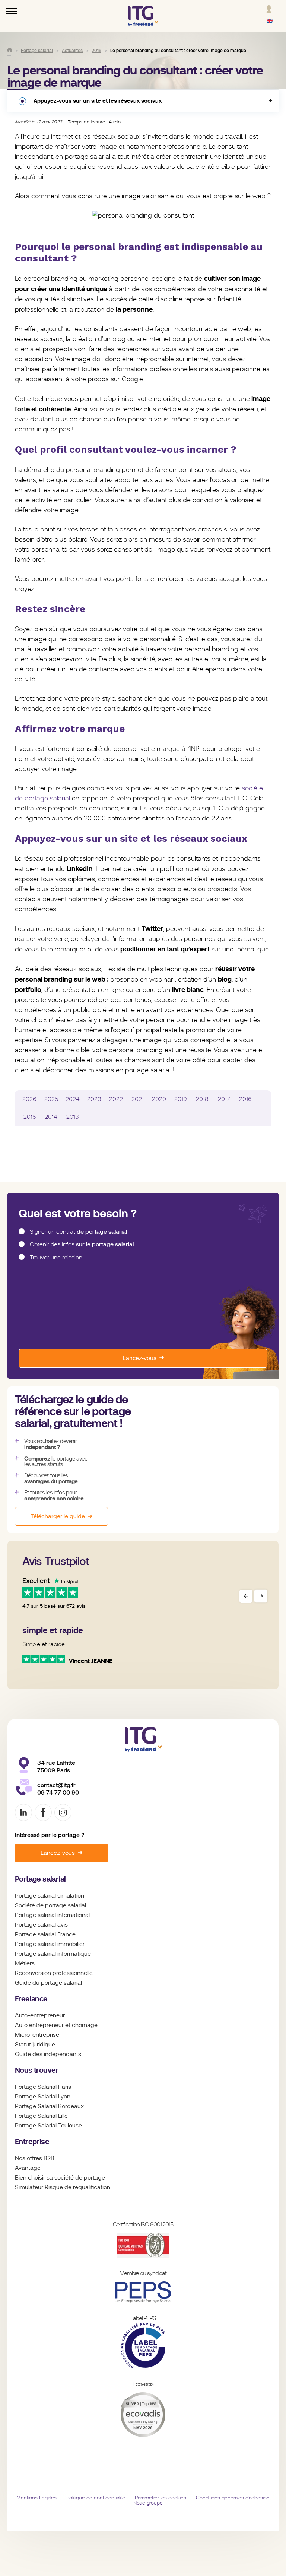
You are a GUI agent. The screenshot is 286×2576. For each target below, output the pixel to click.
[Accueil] (10, 50)
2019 (181, 1099)
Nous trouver (37, 2070)
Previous (246, 1596)
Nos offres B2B (35, 2158)
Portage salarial (40, 1879)
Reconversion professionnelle (54, 1973)
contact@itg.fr (56, 1785)
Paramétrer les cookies (161, 2498)
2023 (94, 1099)
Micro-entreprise (37, 2035)
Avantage (28, 2168)
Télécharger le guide (58, 1516)
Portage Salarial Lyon (43, 2097)
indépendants (63, 2054)
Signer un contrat (78, 1232)
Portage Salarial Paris (43, 2087)
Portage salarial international (52, 1915)
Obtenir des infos (82, 1244)
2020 (159, 1099)
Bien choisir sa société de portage (60, 2178)
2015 (30, 1117)
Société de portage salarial (50, 1905)
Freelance (31, 1999)
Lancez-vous (139, 1358)
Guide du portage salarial (48, 1983)
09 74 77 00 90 (58, 1793)
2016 (245, 1099)
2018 (202, 1099)
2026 (29, 1099)
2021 (138, 1099)
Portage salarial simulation (50, 1896)
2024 (73, 1099)
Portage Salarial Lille (41, 2116)
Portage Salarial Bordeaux (49, 2106)
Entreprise (32, 2142)
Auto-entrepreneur (40, 2015)
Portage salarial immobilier (50, 1944)
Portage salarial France (45, 1934)
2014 (51, 1117)
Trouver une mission (56, 1258)
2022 (116, 1099)
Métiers (25, 1963)
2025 (51, 1099)
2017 (224, 1099)
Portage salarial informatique (53, 1954)
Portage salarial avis (41, 1925)
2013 (73, 1117)
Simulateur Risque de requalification (63, 2187)
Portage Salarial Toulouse (48, 2126)
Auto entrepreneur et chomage (56, 2025)
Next (261, 1596)
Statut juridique (35, 2045)
